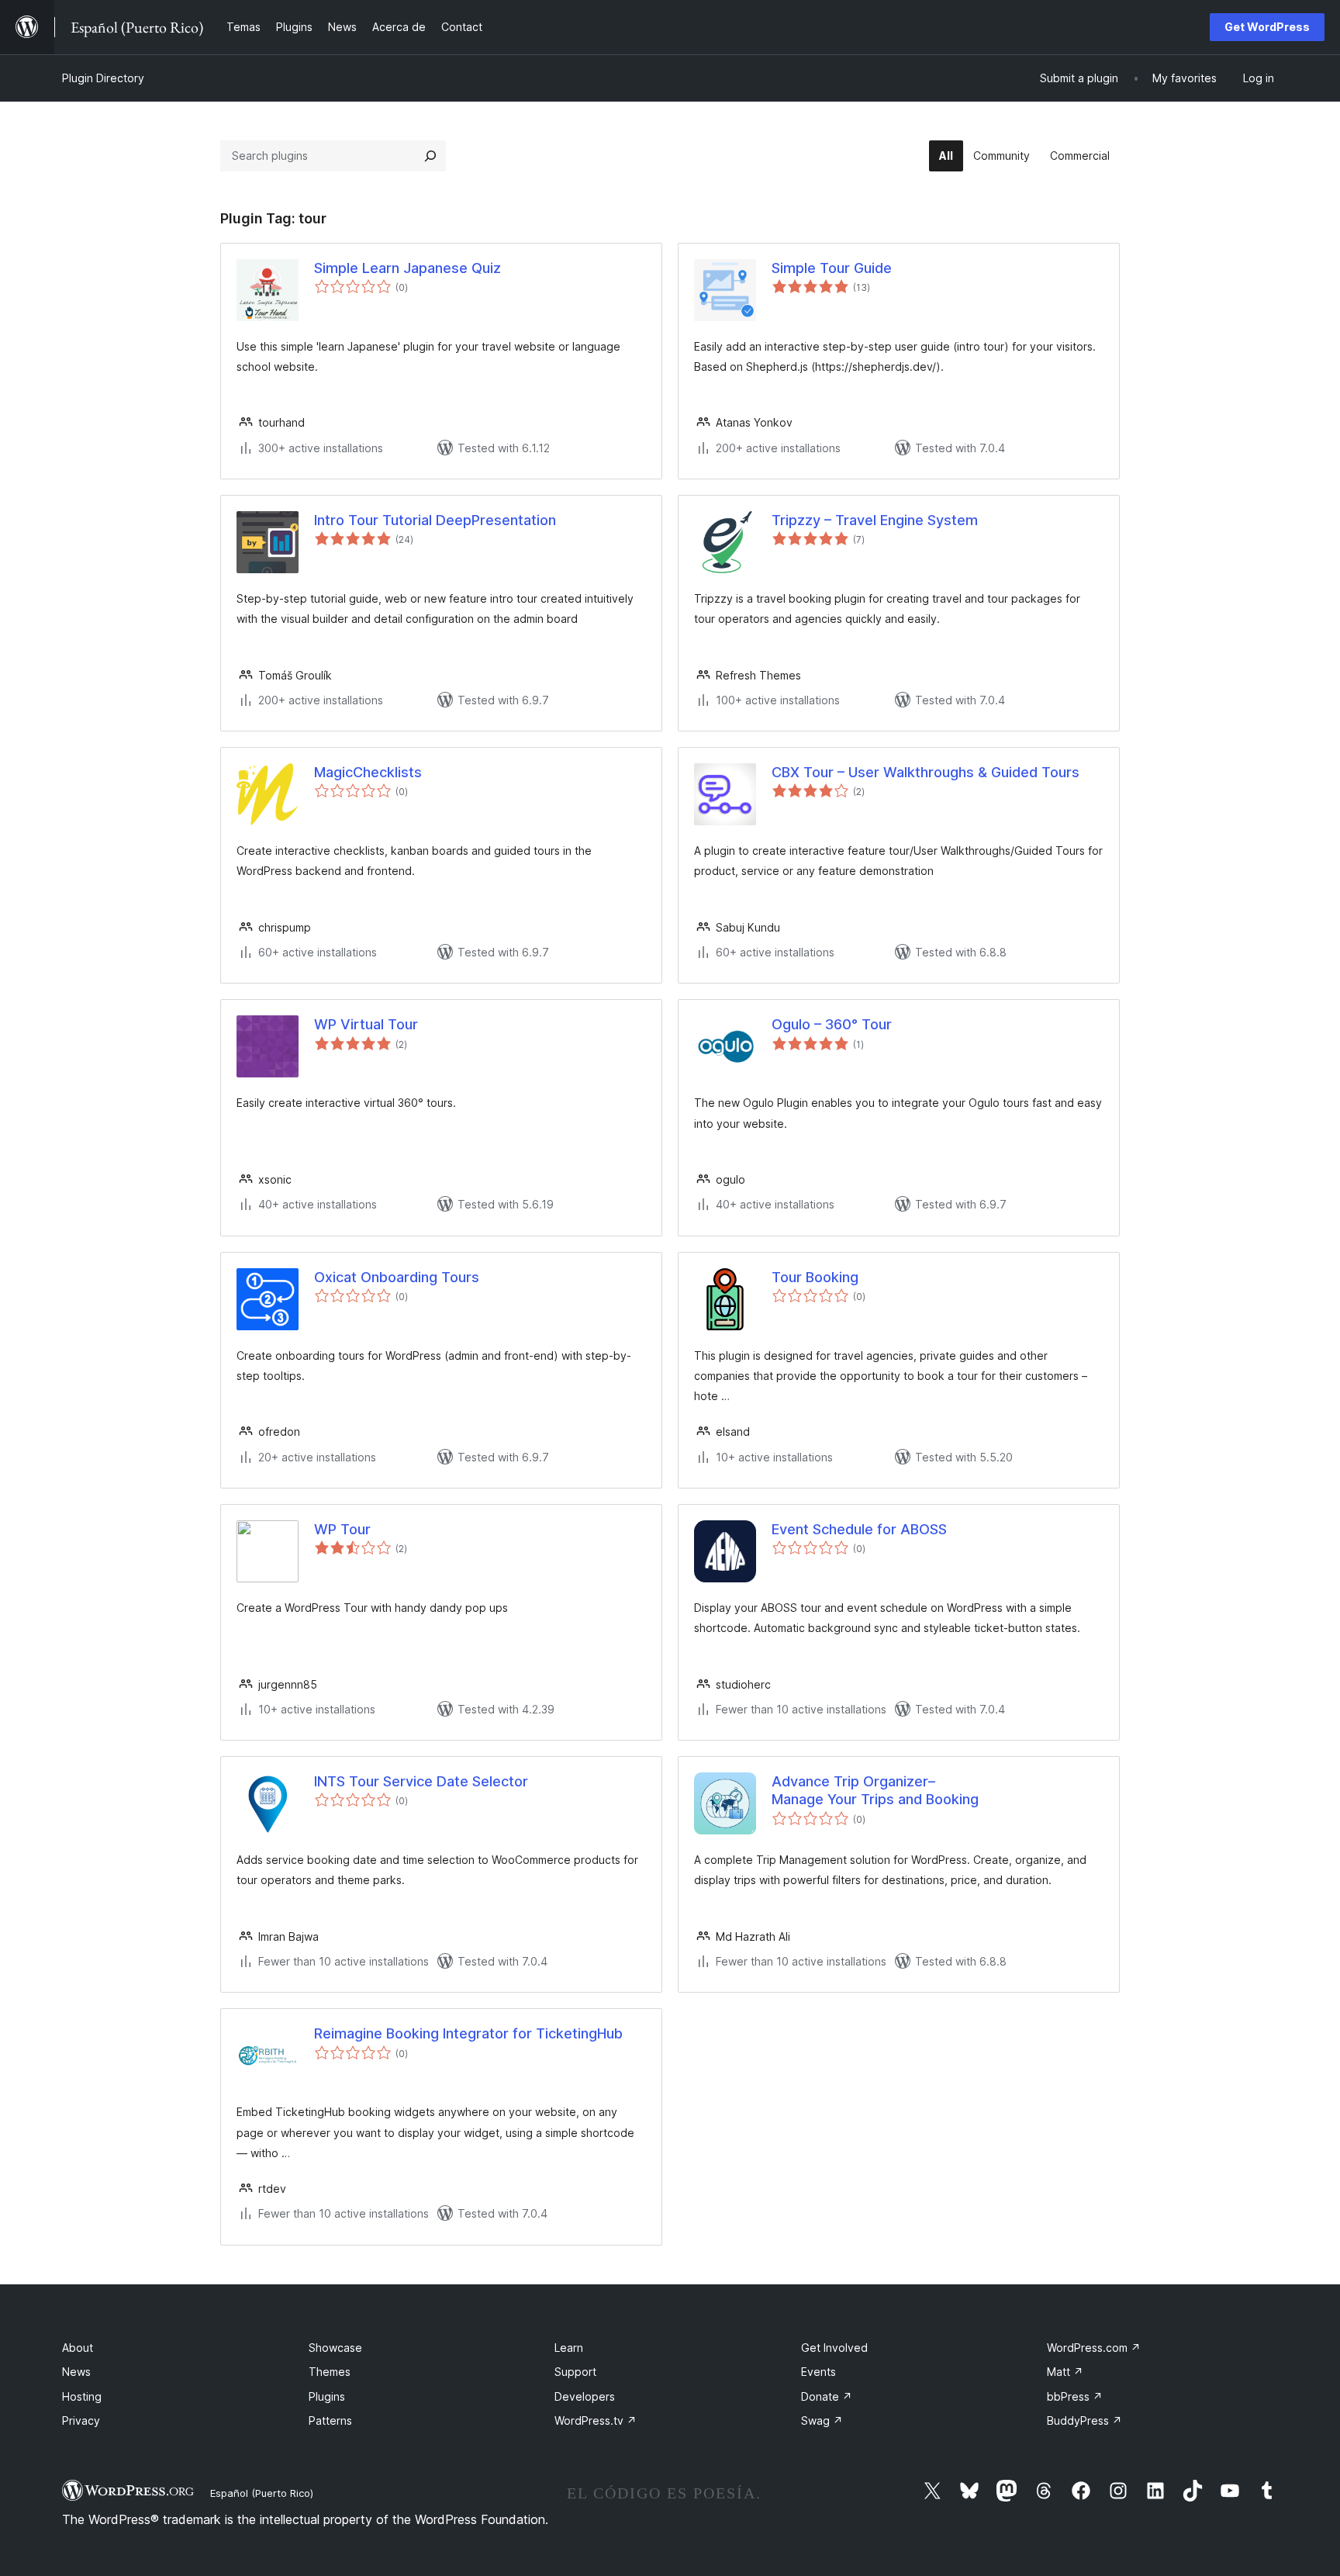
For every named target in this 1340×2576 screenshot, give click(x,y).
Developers (585, 2396)
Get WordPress (1267, 27)
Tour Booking (815, 1277)
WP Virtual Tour (366, 1024)
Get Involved (834, 2348)
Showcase (335, 2348)
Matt (1065, 2372)
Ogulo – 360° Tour (832, 1024)
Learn (569, 2348)
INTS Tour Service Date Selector (421, 1781)
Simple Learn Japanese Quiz (408, 268)
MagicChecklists (368, 772)
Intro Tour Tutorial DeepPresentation (435, 520)
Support (575, 2372)
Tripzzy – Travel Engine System (875, 520)
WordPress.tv (596, 2420)
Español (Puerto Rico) (262, 2493)
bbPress (1075, 2396)
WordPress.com (1094, 2348)
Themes (330, 2372)
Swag (822, 2420)
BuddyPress (1084, 2420)
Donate (827, 2396)
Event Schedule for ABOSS (859, 1529)
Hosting (82, 2396)
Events (819, 2372)
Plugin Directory (103, 78)
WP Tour (342, 1529)
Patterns (330, 2420)
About (78, 2348)
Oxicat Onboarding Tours (397, 1277)
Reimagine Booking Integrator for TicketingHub (468, 2033)
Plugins (327, 2396)
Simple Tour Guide (832, 268)
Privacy (81, 2420)
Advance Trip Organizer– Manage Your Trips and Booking (875, 1790)
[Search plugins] (430, 156)
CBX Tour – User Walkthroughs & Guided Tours (926, 772)
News (76, 2372)
